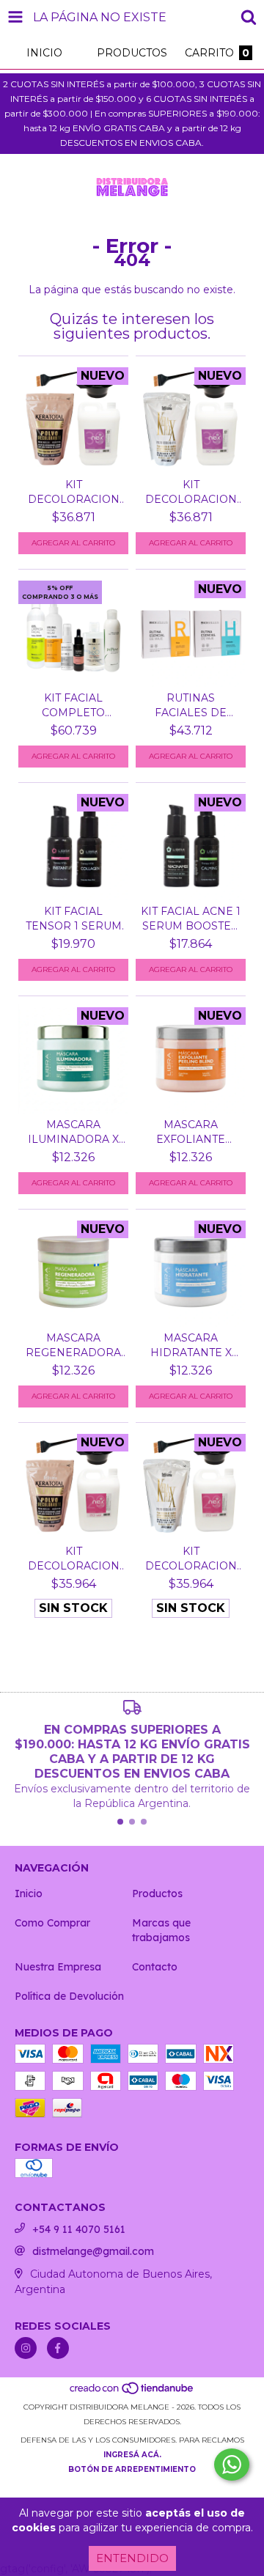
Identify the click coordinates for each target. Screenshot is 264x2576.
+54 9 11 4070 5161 (79, 2229)
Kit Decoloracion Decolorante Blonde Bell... (74, 492)
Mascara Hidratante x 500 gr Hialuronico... (191, 1346)
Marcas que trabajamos (161, 1930)
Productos (157, 1894)
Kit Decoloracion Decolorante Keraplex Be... (191, 492)
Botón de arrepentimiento (132, 2469)
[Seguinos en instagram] (26, 2348)
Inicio (29, 1894)
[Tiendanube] (132, 2392)
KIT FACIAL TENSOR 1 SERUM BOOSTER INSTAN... (74, 919)
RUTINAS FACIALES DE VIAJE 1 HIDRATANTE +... (191, 706)
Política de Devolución (69, 1996)
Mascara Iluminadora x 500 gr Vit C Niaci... (73, 1132)
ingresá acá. (132, 2455)
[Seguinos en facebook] (58, 2348)
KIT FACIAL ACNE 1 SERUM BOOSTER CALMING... (191, 919)
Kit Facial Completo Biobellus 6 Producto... (74, 706)
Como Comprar (52, 1923)
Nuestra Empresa (58, 1967)
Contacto (155, 1967)
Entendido (132, 2558)
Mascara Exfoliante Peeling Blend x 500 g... (191, 1132)
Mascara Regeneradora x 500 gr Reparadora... (73, 1346)
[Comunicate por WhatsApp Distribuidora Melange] (232, 2465)
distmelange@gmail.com (93, 2251)
